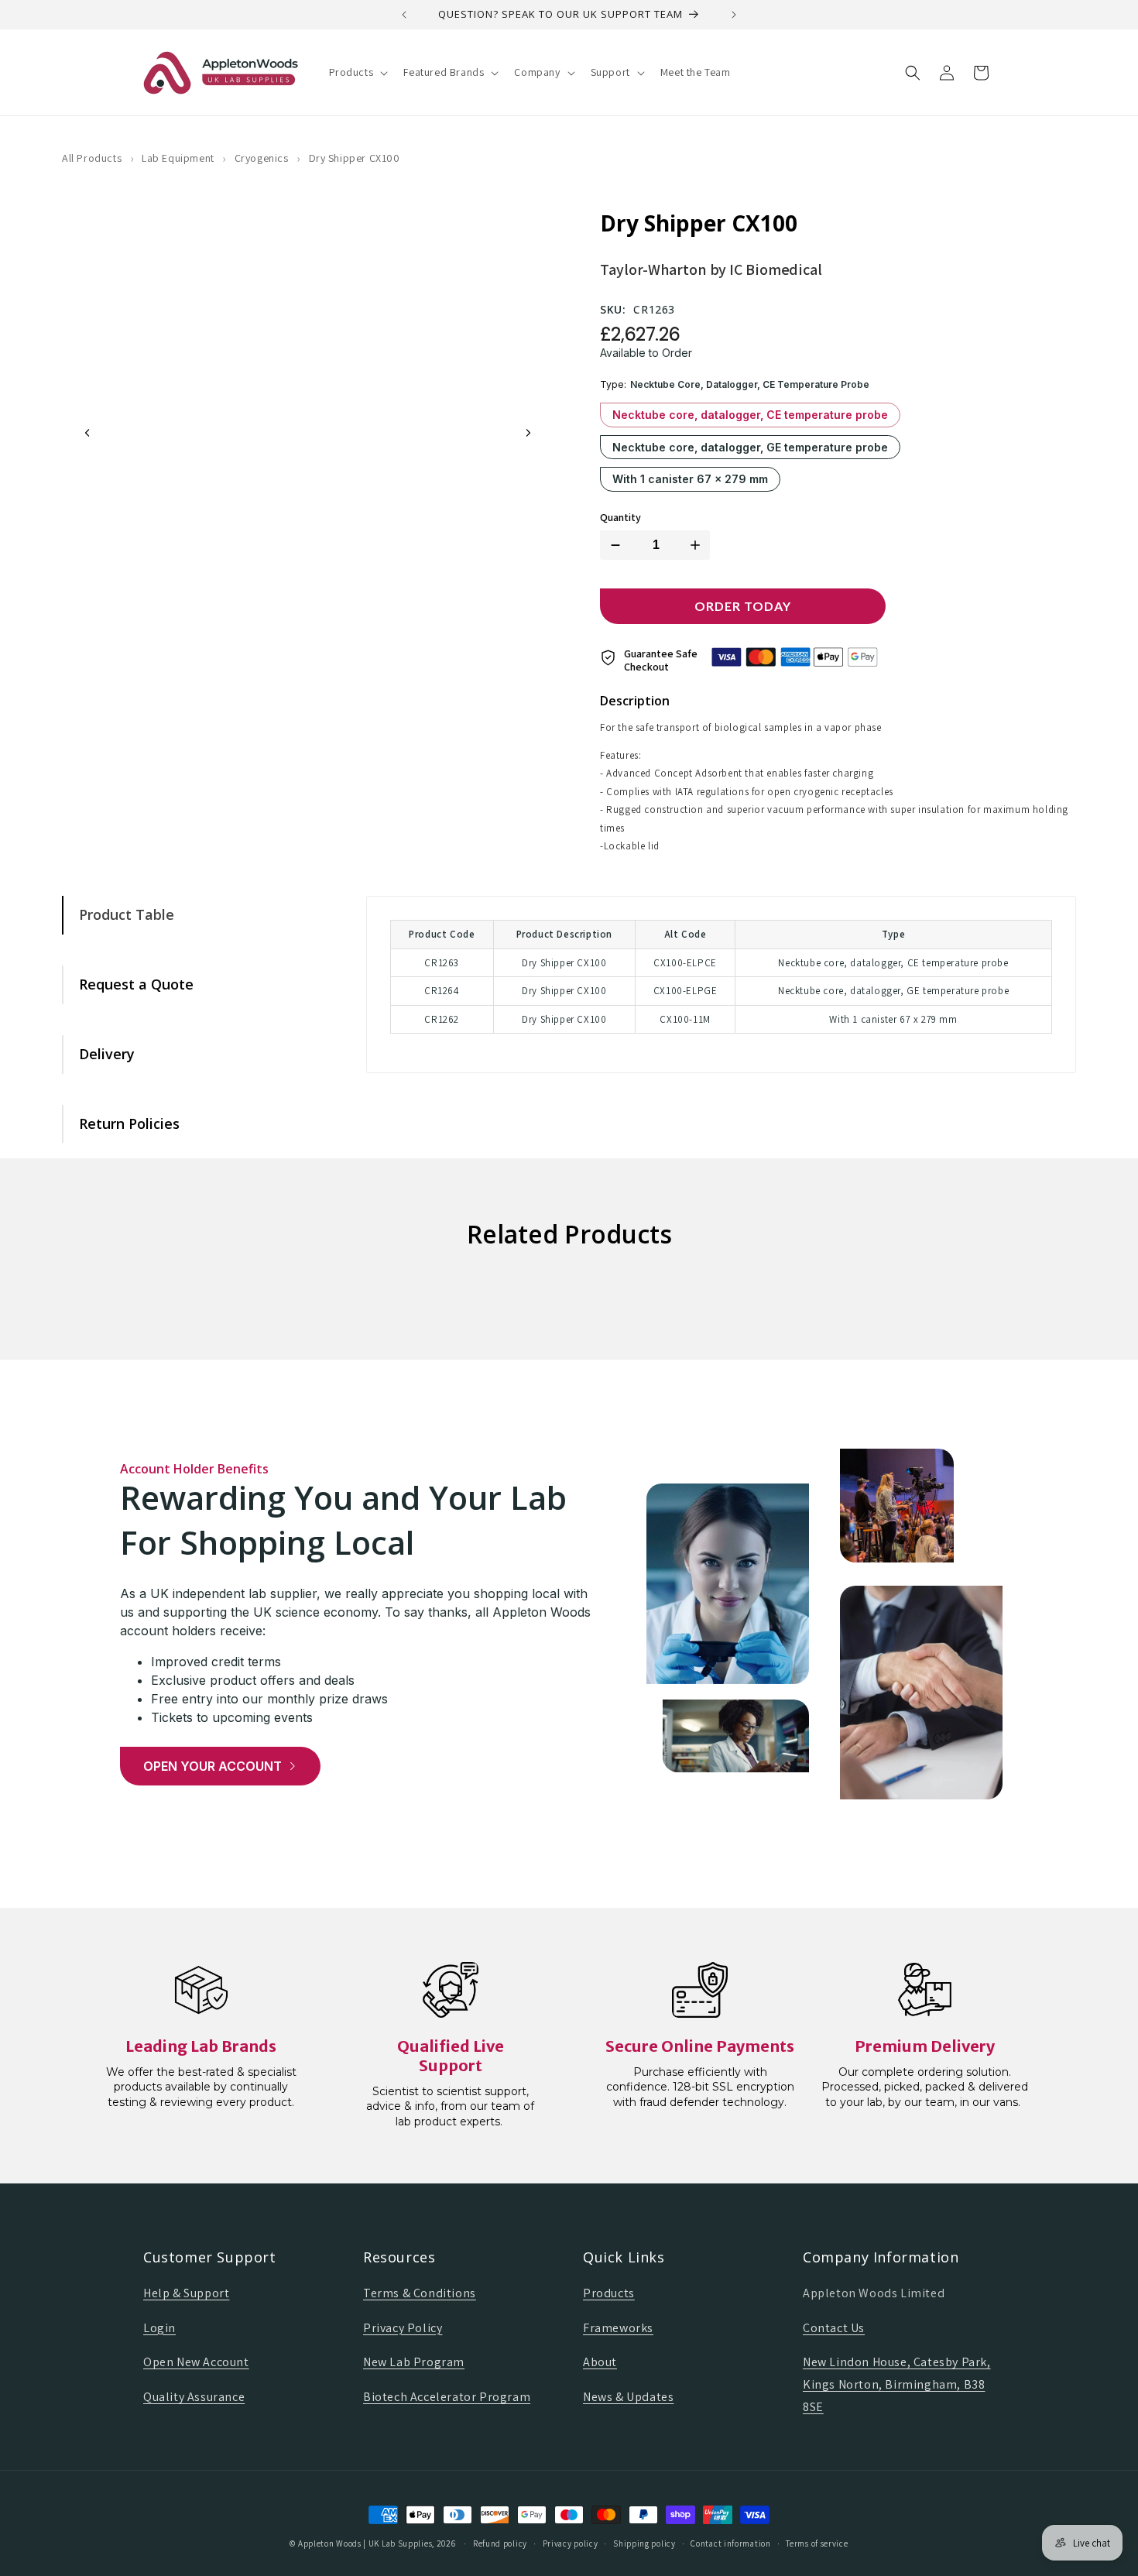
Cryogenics (262, 158)
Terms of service (817, 2543)
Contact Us (834, 2328)
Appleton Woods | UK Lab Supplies (365, 2543)
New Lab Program (414, 2362)
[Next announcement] (734, 15)
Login (159, 2328)
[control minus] (612, 545)
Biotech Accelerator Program (447, 2397)
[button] (357, 72)
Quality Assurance (194, 2397)
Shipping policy (644, 2543)
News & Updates (628, 2397)
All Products (92, 158)
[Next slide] (528, 433)
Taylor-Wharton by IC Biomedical (711, 269)
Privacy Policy (403, 2328)
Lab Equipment (178, 158)
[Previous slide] (87, 433)
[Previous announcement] (404, 15)
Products (609, 2293)
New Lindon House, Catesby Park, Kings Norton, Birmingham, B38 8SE (897, 2384)
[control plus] (698, 545)
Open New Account (196, 2362)
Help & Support (186, 2293)
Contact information (730, 2543)
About (600, 2362)
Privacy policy (571, 2543)
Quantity (620, 518)
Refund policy (500, 2543)
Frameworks (618, 2328)
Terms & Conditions (420, 2293)
